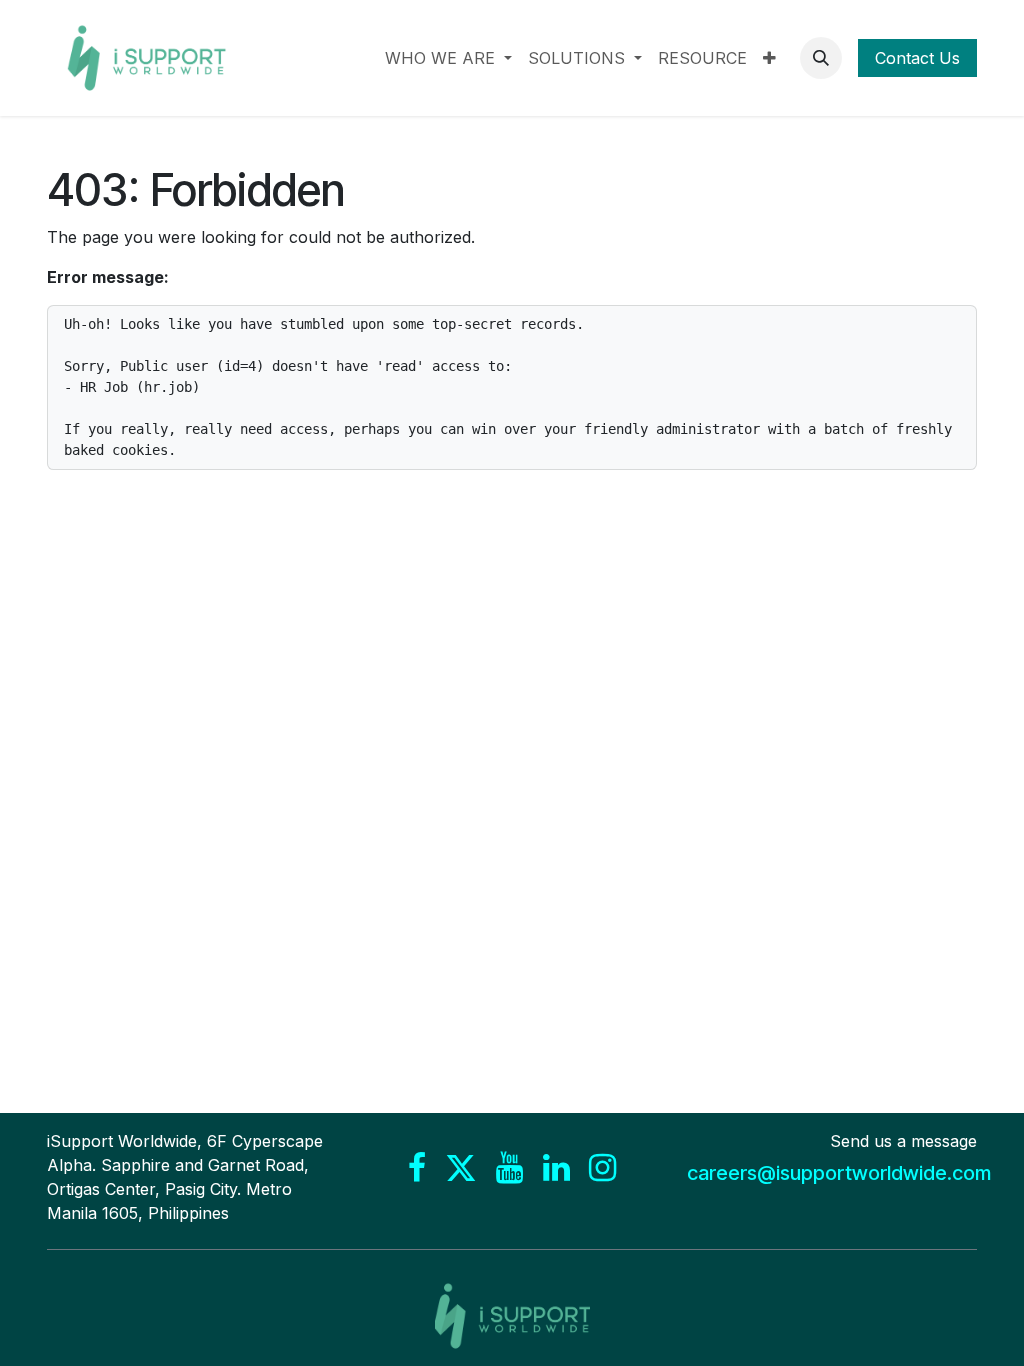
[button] (821, 58)
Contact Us (917, 58)
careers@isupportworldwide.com (839, 1173)
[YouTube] (509, 1168)
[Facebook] (417, 1168)
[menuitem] (448, 58)
